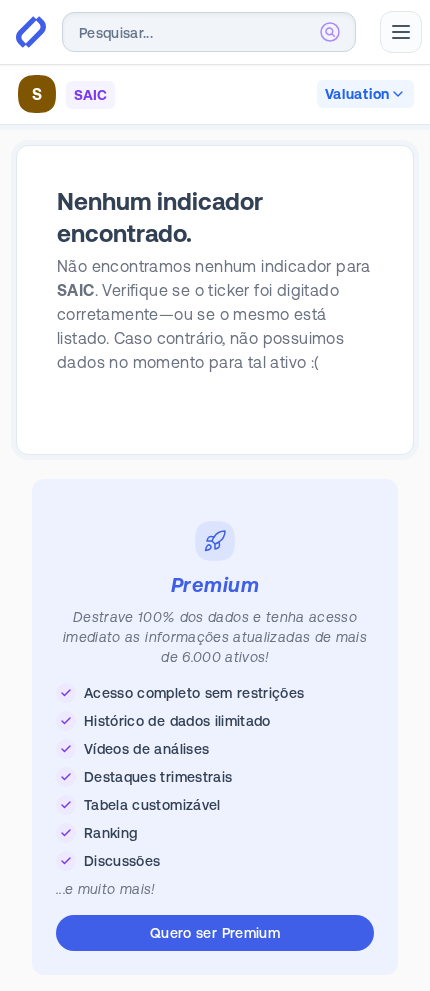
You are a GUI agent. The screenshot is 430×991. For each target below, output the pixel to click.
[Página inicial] (31, 32)
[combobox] (209, 32)
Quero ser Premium (215, 933)
